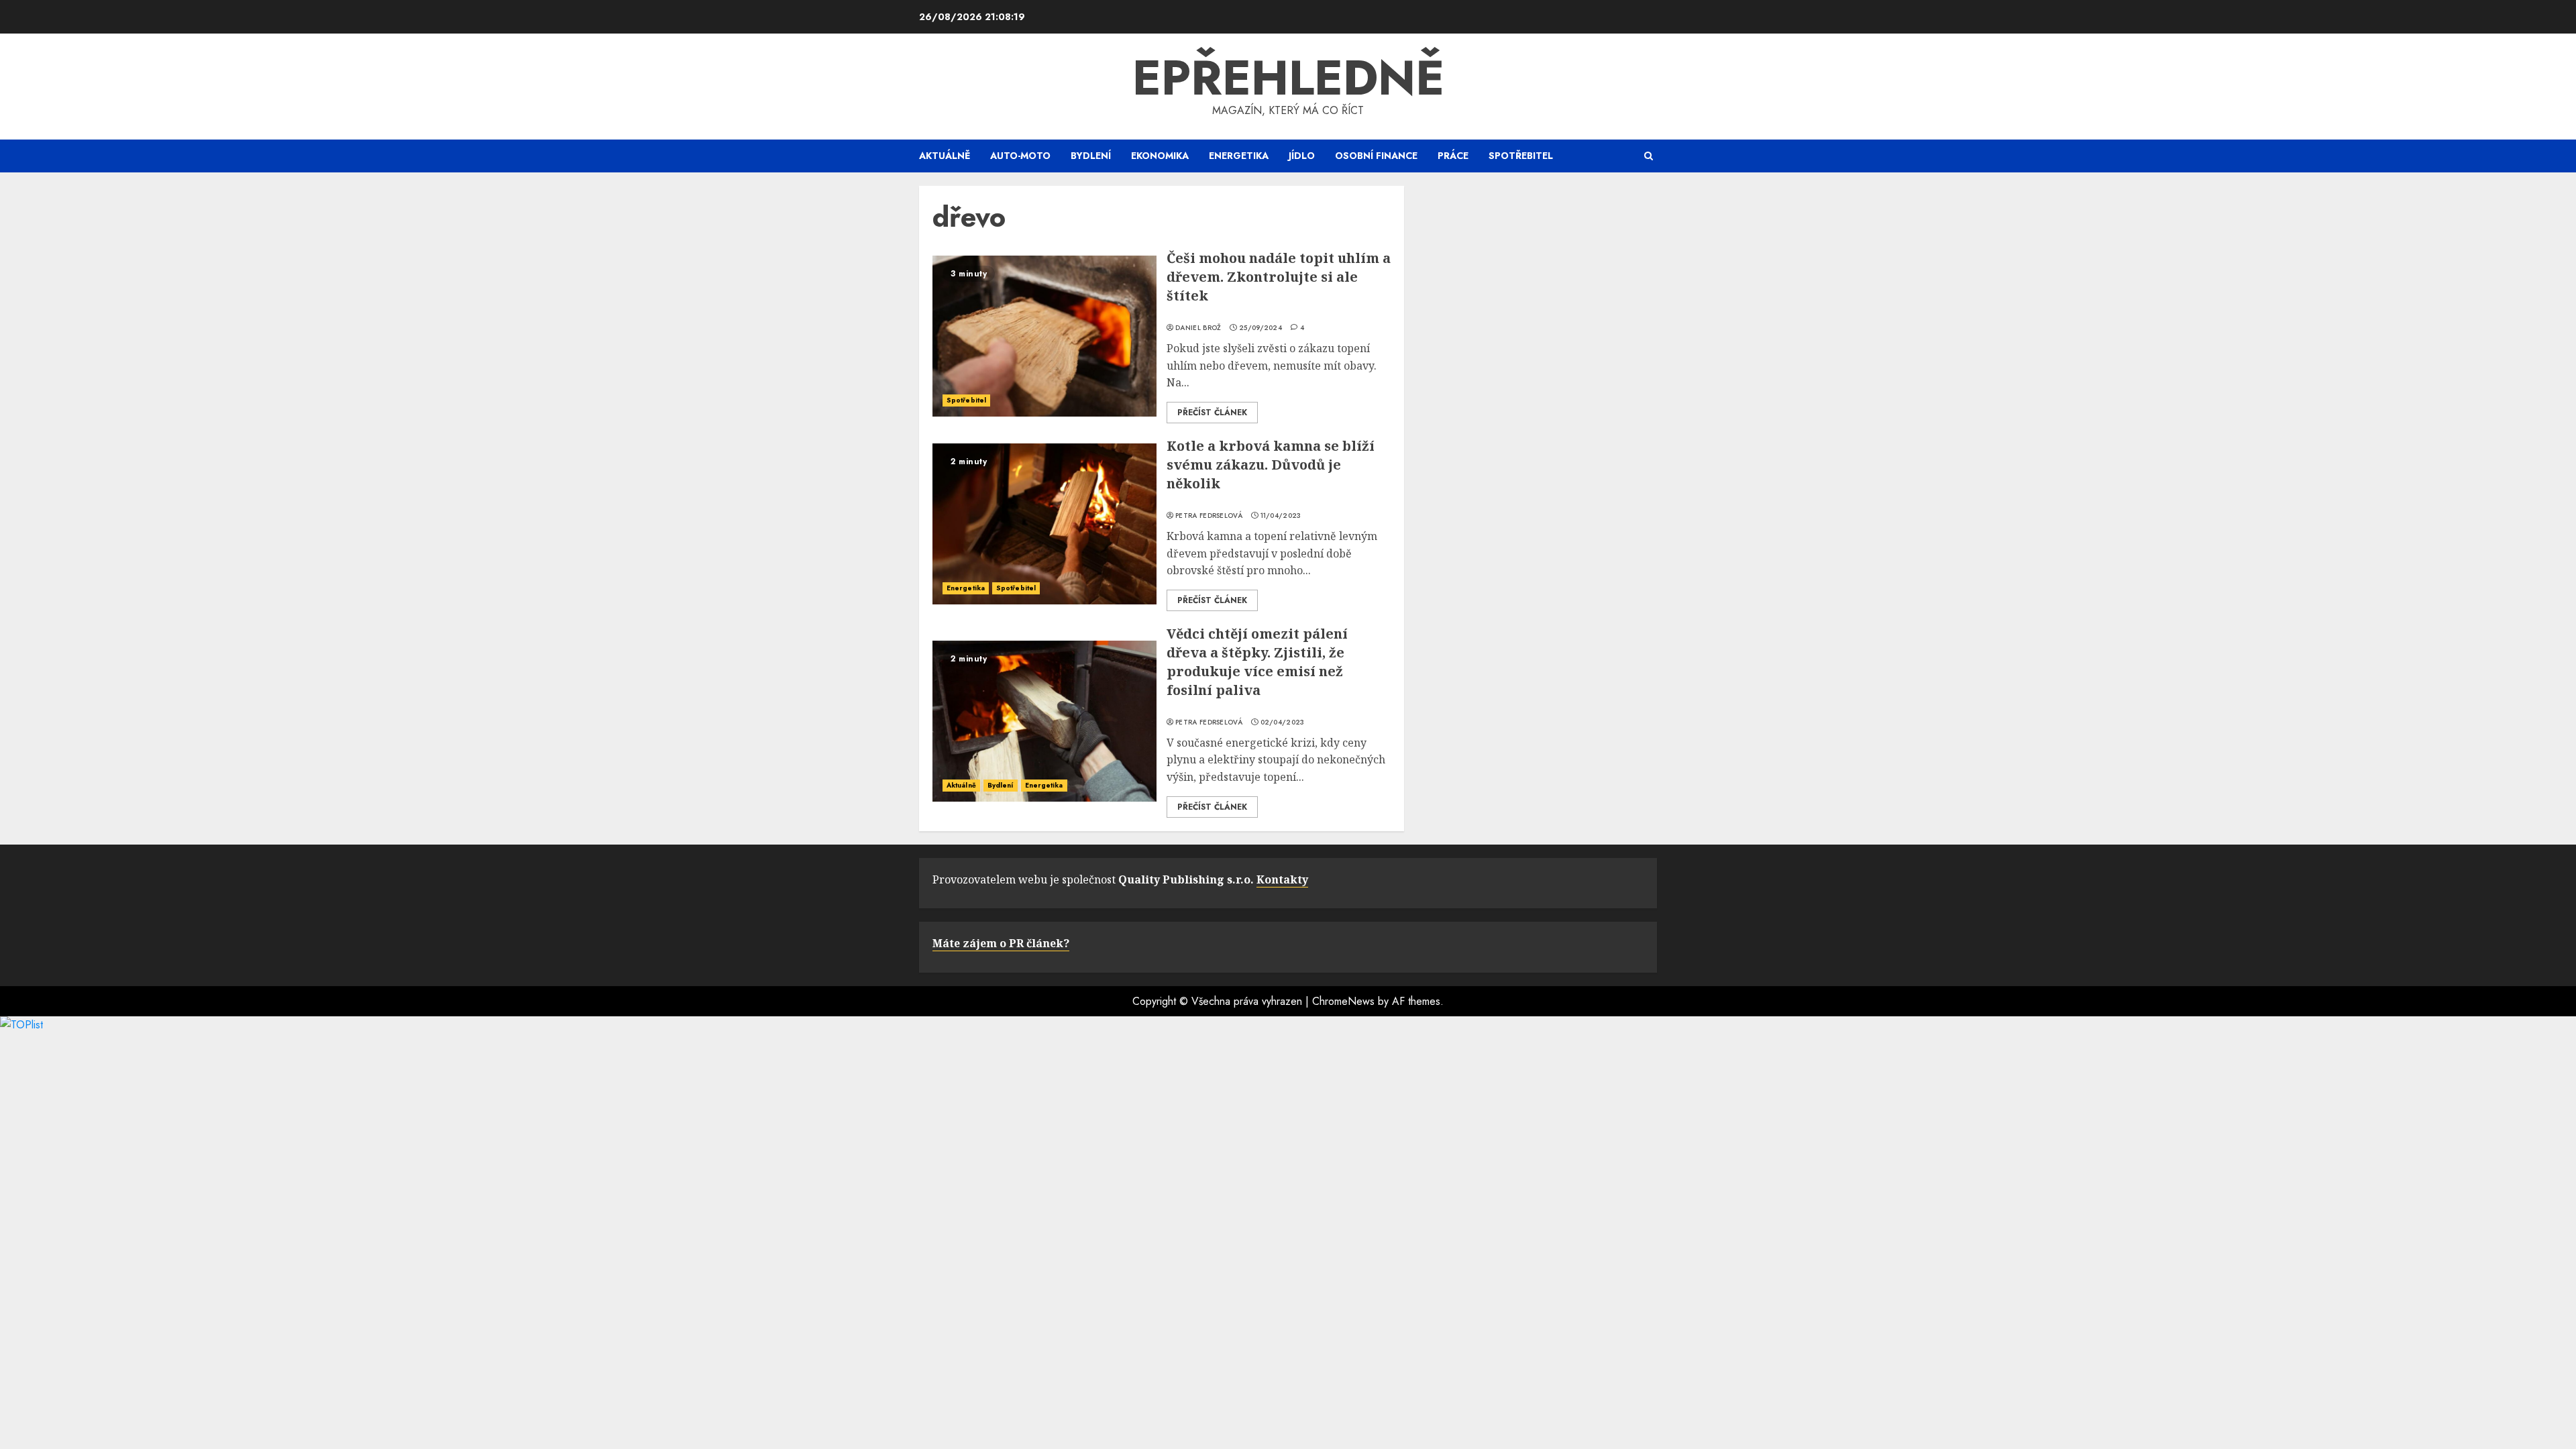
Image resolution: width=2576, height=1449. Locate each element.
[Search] (1649, 156)
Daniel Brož (1198, 328)
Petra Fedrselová (1209, 516)
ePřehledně (1288, 78)
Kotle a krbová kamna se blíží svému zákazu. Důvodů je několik (1271, 465)
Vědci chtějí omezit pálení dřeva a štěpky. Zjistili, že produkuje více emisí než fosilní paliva (1257, 662)
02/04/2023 (1283, 722)
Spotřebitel (1521, 156)
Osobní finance (1376, 156)
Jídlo (1302, 156)
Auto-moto (1020, 156)
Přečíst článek (1212, 413)
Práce (1453, 156)
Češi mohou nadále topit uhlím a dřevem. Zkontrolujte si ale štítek (1279, 277)
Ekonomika (1160, 156)
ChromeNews (1343, 1001)
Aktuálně (945, 156)
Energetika (1239, 156)
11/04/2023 (1281, 516)
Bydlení (1091, 156)
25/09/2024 (1260, 328)
